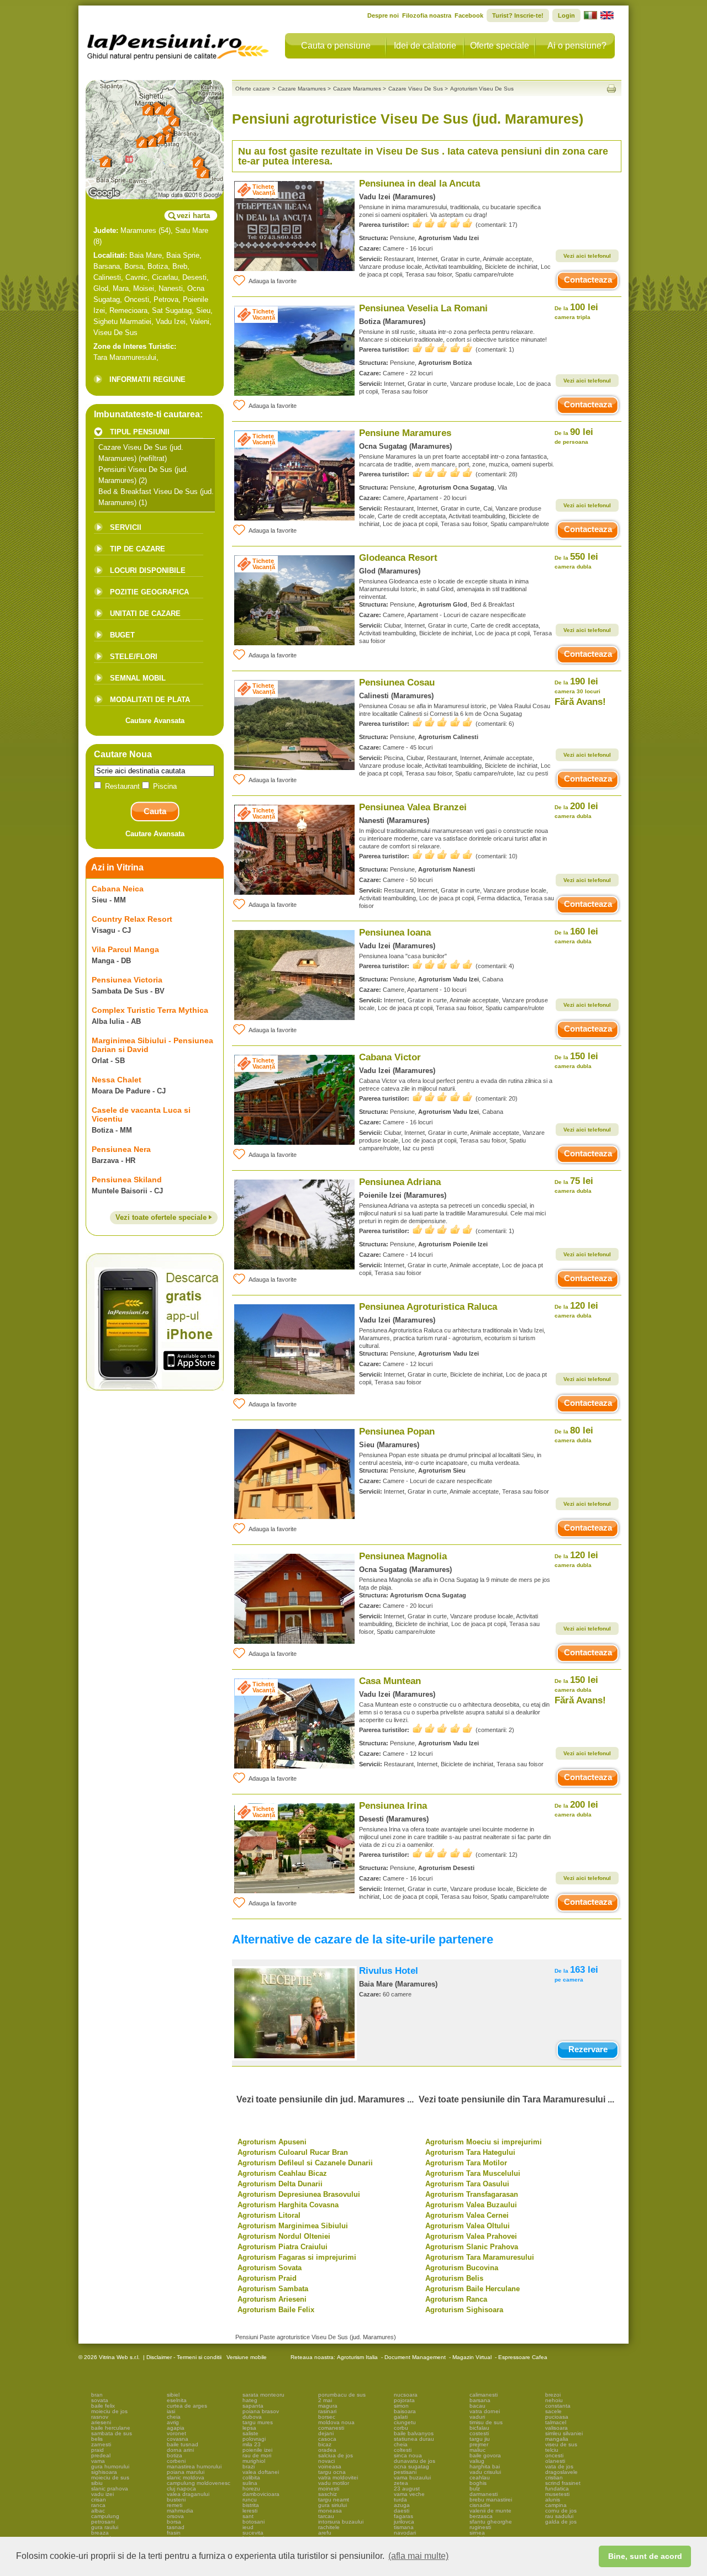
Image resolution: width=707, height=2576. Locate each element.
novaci (326, 2461)
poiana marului (186, 2472)
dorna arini (180, 2450)
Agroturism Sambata (273, 2289)
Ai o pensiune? (577, 46)
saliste (250, 2433)
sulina (250, 2483)
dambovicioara (261, 2494)
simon (401, 2406)
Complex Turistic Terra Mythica (150, 1010)
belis (97, 2439)
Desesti (194, 277)
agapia (176, 2428)
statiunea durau (414, 2439)
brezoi (553, 2395)
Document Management (415, 2357)
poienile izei (257, 2450)
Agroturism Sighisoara (464, 2310)
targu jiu (480, 2439)
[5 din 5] (442, 223)
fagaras (403, 2516)
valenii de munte (490, 2511)
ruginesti (480, 2527)
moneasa (330, 2511)
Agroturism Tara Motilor (466, 2163)
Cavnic (136, 277)
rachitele (329, 2527)
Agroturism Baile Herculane (473, 2289)
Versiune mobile (246, 2357)
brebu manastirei (491, 2500)
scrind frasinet (563, 2483)
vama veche (409, 2494)
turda (400, 2500)
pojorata (404, 2400)
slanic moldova (186, 2477)
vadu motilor (334, 2483)
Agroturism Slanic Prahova (472, 2247)
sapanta (253, 2406)
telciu (552, 2450)
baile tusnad (183, 2444)
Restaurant (122, 786)
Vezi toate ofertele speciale (162, 1217)
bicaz (325, 2444)
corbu (401, 2428)
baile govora (485, 2455)
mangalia (557, 2439)
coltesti (403, 2450)
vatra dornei (485, 2411)
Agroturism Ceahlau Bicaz (282, 2173)
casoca (327, 2439)
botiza (175, 2455)
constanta (558, 2406)
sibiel (173, 2395)
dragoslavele (561, 2472)
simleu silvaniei (564, 2433)
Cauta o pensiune (336, 46)
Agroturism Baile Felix (276, 2310)
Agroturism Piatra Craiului (283, 2247)
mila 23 (252, 2444)
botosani (254, 2522)
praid (97, 2450)
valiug (477, 2461)
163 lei (576, 1974)
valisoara (556, 2428)
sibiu (97, 2483)
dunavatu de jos (415, 2461)
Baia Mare (146, 255)
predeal (101, 2455)
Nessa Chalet (117, 1080)
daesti (402, 2511)
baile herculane (111, 2428)
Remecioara (128, 310)
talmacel (556, 2422)
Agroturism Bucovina (462, 2268)
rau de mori (257, 2455)
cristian (554, 2477)
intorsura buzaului (341, 2522)
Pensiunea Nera (121, 1149)
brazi (249, 2466)
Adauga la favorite (273, 281)
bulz (475, 2489)
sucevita (253, 2533)
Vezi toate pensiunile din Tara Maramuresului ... (516, 2099)
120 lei (576, 1310)
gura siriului (333, 2505)
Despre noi (383, 15)
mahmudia (180, 2511)
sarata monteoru (263, 2395)
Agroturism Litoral (269, 2215)
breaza (100, 2533)
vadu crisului (485, 2472)
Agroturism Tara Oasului (467, 2184)
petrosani (103, 2522)
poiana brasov (261, 2411)
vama (98, 2461)
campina (556, 2505)
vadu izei (102, 2494)
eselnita (177, 2400)
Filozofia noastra (427, 15)
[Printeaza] (611, 89)
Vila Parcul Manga (125, 949)
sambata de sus (112, 2433)
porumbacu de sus (342, 2395)
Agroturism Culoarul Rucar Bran (293, 2152)
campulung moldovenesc (199, 2483)
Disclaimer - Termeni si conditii (184, 2357)
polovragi (254, 2439)
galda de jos (561, 2522)
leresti (250, 2511)
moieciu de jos (109, 2411)
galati (401, 2417)
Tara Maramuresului (125, 357)
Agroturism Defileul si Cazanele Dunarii (305, 2163)
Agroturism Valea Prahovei (471, 2236)
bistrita (251, 2505)
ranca (98, 2505)
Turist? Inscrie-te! (518, 15)
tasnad (176, 2527)
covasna (178, 2439)
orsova (175, 2516)
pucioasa (557, 2417)
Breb (180, 266)
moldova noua (336, 2422)
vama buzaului (412, 2477)
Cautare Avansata (155, 721)
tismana (404, 2527)
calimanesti (484, 2395)
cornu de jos (561, 2511)
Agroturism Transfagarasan (472, 2194)
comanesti (331, 2428)
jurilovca (404, 2522)
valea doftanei (261, 2472)
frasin (174, 2533)
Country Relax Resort (132, 919)
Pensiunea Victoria (127, 980)
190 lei (577, 685)
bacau (478, 2406)
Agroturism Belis (454, 2278)
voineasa (330, 2466)
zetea (401, 2483)
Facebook (469, 15)
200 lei (576, 810)
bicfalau (479, 2428)
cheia (174, 2417)
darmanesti (484, 2494)
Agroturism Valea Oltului (468, 2226)
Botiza (158, 266)
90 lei (574, 436)
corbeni (176, 2461)
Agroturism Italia (357, 2357)
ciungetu (405, 2422)
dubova (252, 2417)
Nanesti (171, 288)
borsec (327, 2417)
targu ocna (332, 2472)
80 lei (574, 1434)
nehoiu (554, 2400)
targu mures (258, 2422)
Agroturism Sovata (270, 2268)
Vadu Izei (171, 322)
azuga (402, 2505)
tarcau (326, 2516)
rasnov (100, 2417)
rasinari (327, 2411)
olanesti (555, 2461)
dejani (326, 2433)
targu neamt (334, 2500)
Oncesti (137, 299)
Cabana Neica (118, 889)
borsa (174, 2522)
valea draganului (188, 2494)
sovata (100, 2400)
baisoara (405, 2411)
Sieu (203, 310)
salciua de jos (336, 2455)
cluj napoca (181, 2489)
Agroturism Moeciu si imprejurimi (484, 2142)
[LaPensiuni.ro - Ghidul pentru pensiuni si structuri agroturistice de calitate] (178, 44)
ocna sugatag (411, 2466)
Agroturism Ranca (456, 2299)
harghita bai (485, 2466)
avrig (173, 2422)
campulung (105, 2516)
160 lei (576, 935)
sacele (553, 2411)
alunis (553, 2500)
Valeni (200, 322)
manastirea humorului (194, 2466)
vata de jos (559, 2466)
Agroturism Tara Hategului (470, 2152)
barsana (480, 2400)
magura (328, 2406)
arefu (325, 2533)
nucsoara (406, 2395)
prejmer (479, 2444)
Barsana (107, 266)
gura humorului (110, 2466)
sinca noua (408, 2455)
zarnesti (101, 2444)
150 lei (576, 1060)
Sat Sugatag (172, 310)
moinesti (329, 2489)
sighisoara (104, 2472)
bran (97, 2395)
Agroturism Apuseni (272, 2142)
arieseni (101, 2422)
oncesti (554, 2455)
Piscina (164, 786)
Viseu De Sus (115, 333)
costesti (479, 2433)
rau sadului (559, 2516)
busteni (176, 2500)
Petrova (166, 299)
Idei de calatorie (425, 46)
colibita (251, 2477)
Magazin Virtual (472, 2357)
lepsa (249, 2428)
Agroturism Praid (267, 2278)
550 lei (576, 561)
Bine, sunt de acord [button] (645, 2556)
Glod (101, 288)
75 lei (574, 1185)
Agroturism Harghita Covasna (288, 2205)
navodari (405, 2533)
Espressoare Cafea (523, 2357)
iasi (171, 2411)
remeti (175, 2505)
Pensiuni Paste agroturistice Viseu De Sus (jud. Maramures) (316, 2337)
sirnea (477, 2533)
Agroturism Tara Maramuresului (480, 2257)
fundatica (557, 2489)
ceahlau (480, 2477)
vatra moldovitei (338, 2477)
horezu (251, 2489)
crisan (99, 2500)
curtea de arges (187, 2406)
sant (248, 2516)
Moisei (144, 288)
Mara (121, 288)
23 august (407, 2489)
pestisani (405, 2472)
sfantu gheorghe (491, 2522)
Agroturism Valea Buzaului (471, 2205)
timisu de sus (486, 2422)
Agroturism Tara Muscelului (473, 2173)
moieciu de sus (110, 2477)
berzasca (481, 2516)
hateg (250, 2400)
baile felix (103, 2406)
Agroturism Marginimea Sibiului (293, 2226)
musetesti (557, 2494)
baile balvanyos (414, 2433)
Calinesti (107, 277)
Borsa (134, 266)
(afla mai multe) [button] (418, 2556)
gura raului (105, 2527)
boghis (478, 2483)
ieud (248, 2527)
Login (566, 15)
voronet (176, 2433)
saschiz (328, 2494)
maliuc (478, 2450)
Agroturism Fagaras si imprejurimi (297, 2257)
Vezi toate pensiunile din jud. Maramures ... (325, 2099)
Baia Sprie (183, 255)
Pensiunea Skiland (127, 1180)
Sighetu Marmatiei (122, 322)
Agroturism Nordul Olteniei (284, 2236)
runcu (250, 2500)
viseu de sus (561, 2444)
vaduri (477, 2417)
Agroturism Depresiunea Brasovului (299, 2194)
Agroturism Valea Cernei (467, 2215)
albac (98, 2511)
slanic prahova (110, 2489)
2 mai (325, 2400)
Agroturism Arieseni (272, 2299)
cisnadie (480, 2505)
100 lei (576, 311)
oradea (327, 2450)
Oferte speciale (500, 46)
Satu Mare (192, 230)
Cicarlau (165, 277)
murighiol (254, 2461)
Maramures (138, 230)
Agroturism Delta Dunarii (280, 2184)
